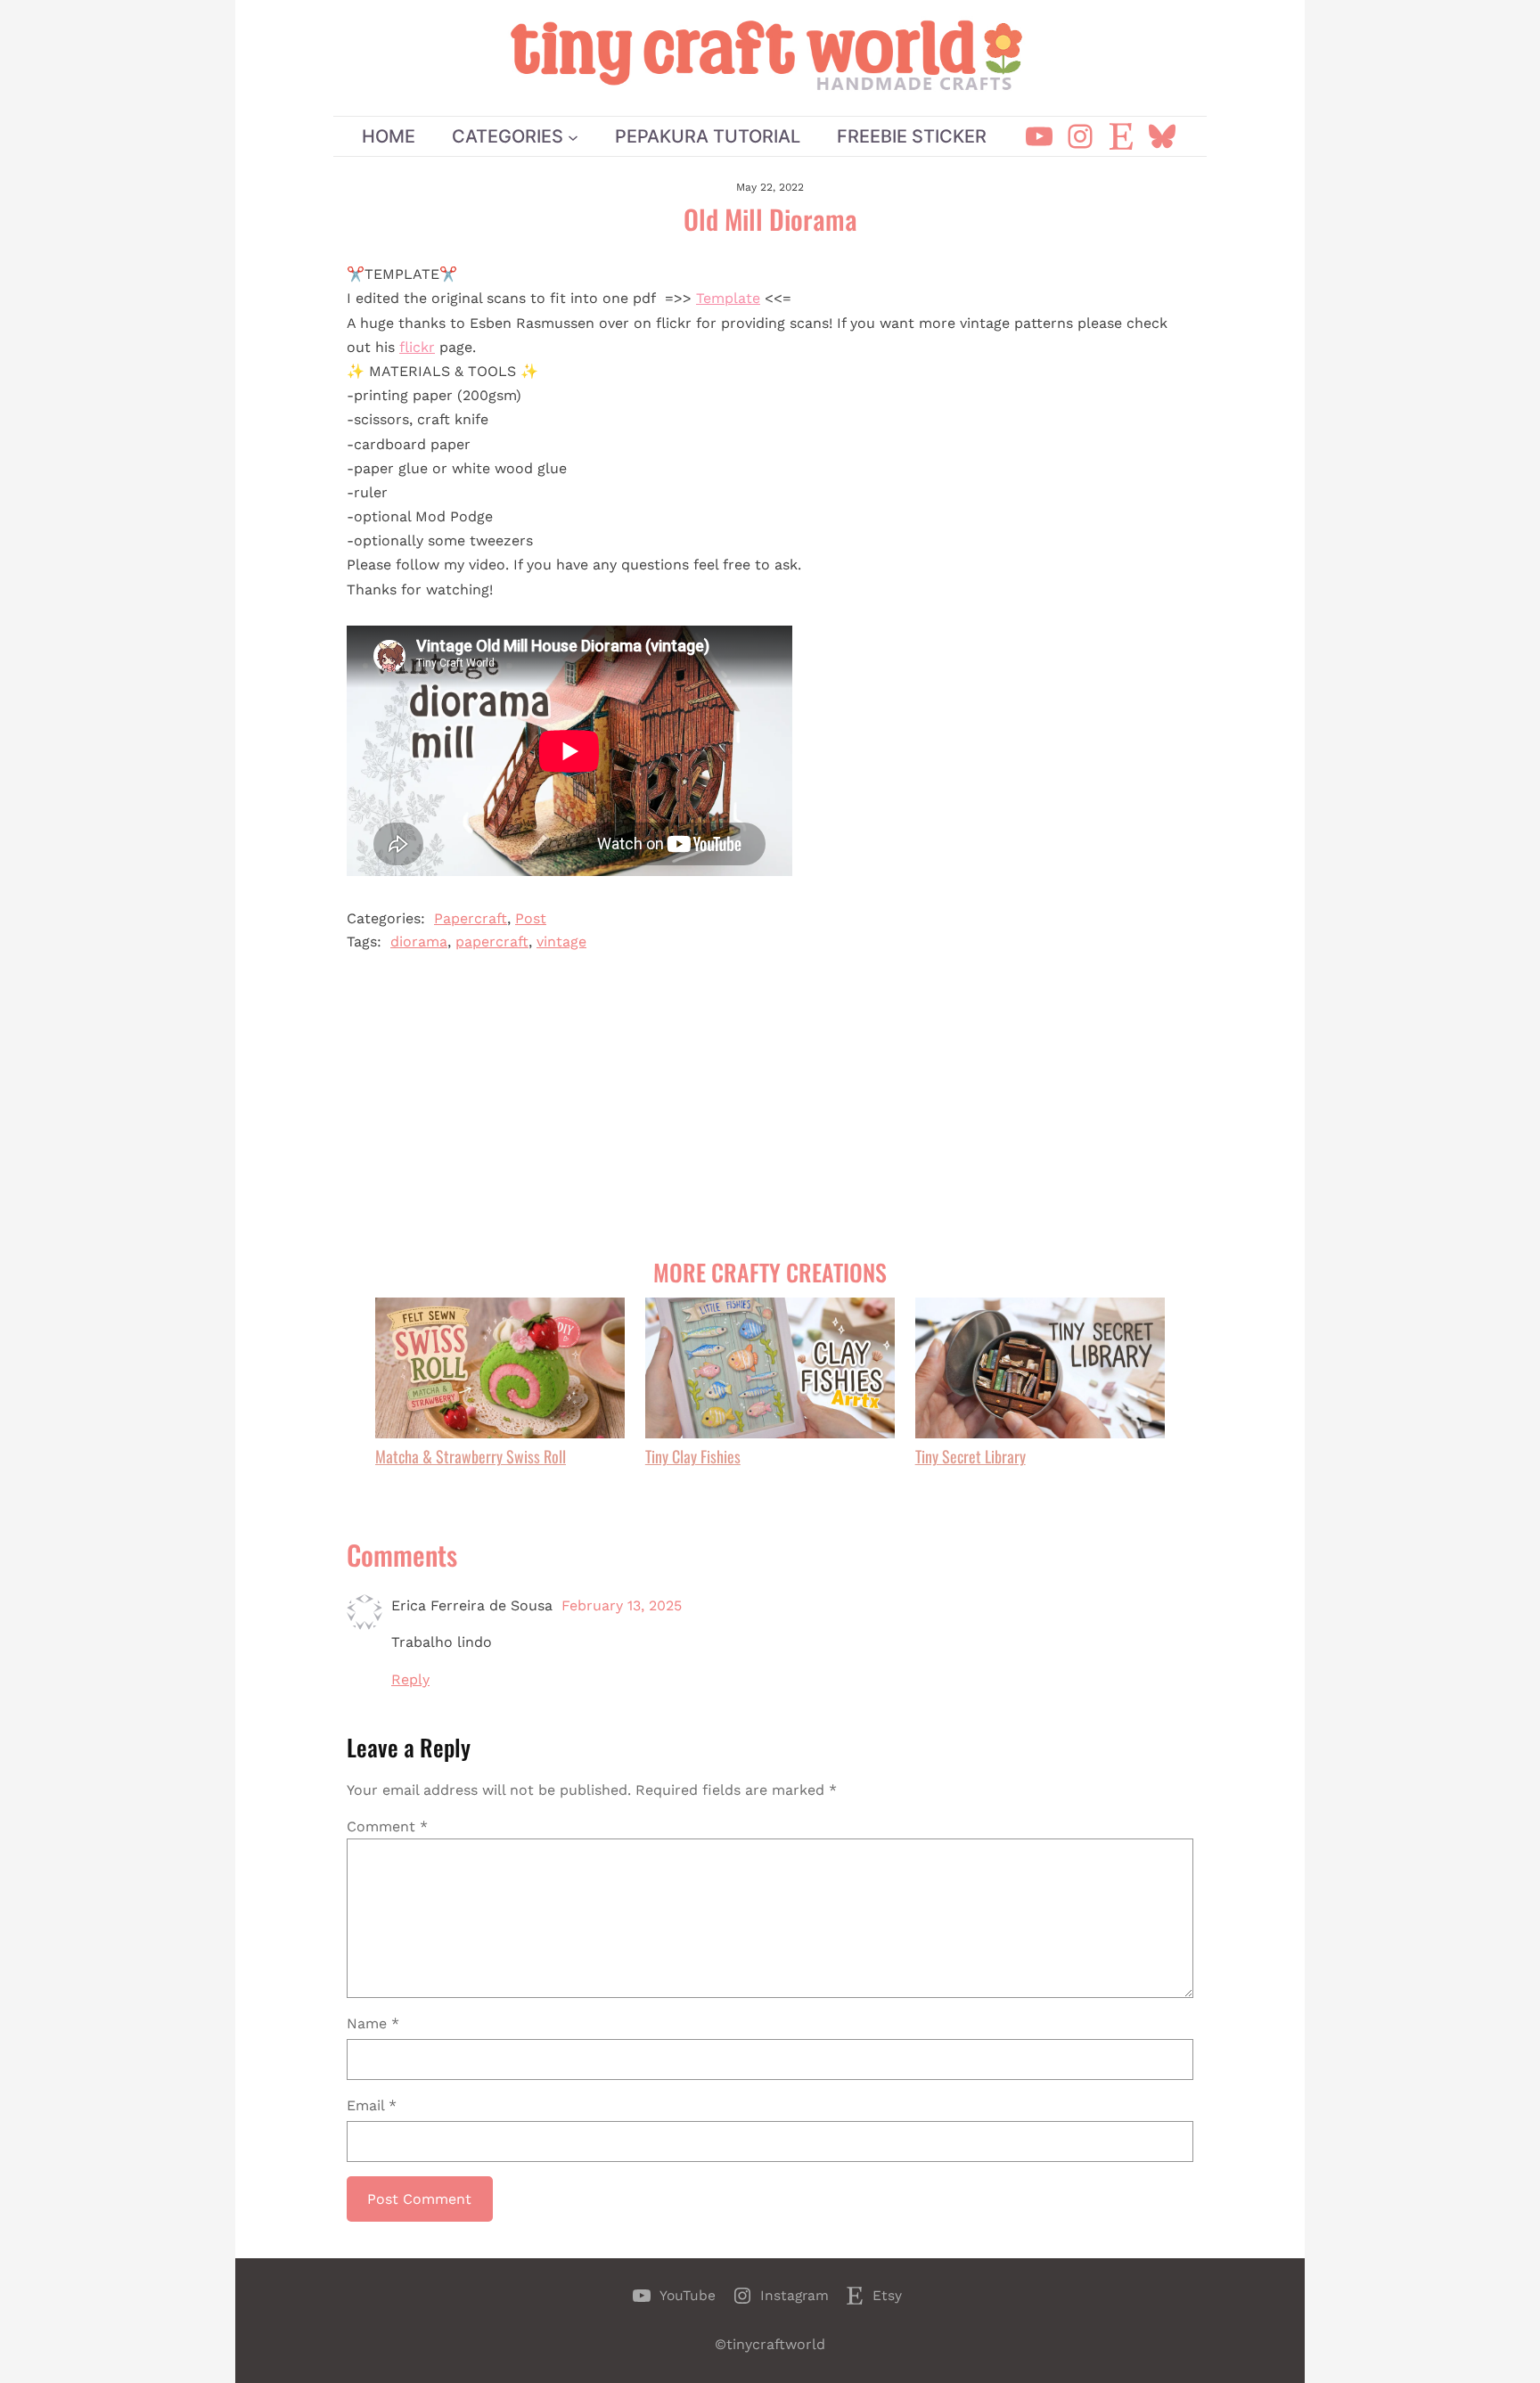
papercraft (492, 942)
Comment (387, 1826)
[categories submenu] (573, 136)
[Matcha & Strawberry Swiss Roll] (500, 1371)
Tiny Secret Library (971, 1456)
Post (531, 918)
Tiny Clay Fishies (693, 1456)
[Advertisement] (770, 1105)
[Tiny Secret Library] (1040, 1371)
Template (728, 298)
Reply (410, 1679)
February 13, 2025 (622, 1605)
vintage (561, 942)
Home (389, 136)
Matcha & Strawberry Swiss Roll (471, 1456)
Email (372, 2105)
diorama (419, 942)
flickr (417, 347)
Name (373, 2023)
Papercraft (471, 918)
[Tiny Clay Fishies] (770, 1371)
